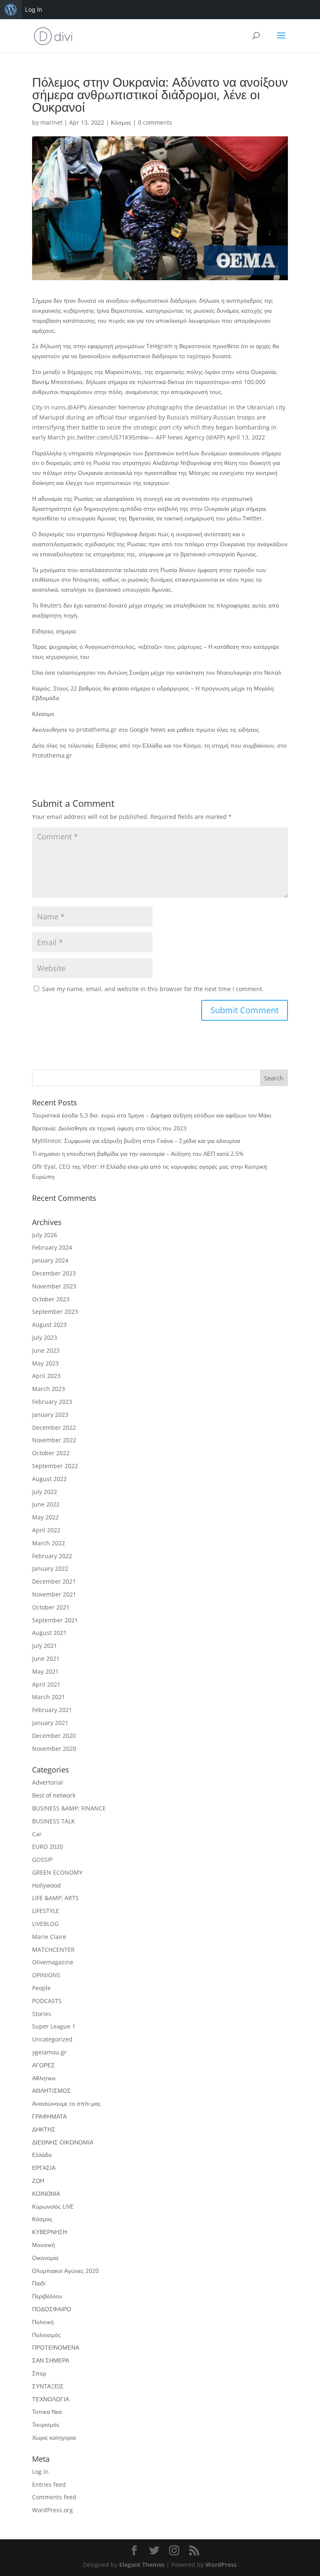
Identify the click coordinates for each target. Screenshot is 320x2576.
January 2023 (50, 1415)
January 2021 (50, 1723)
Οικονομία (45, 2258)
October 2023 (51, 1299)
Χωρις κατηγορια (54, 2437)
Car (37, 1834)
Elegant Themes (142, 2565)
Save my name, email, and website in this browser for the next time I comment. (153, 989)
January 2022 (50, 1568)
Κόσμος (121, 122)
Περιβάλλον (47, 2296)
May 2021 (45, 1671)
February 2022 (52, 1556)
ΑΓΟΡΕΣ (44, 2065)
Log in (40, 2472)
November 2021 (54, 1594)
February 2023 (52, 1402)
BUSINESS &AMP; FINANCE (69, 1808)
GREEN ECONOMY (57, 1872)
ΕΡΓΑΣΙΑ (44, 2168)
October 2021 (51, 1607)
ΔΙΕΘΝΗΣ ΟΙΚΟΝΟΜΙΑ (63, 2142)
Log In (34, 9)
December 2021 (54, 1581)
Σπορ (39, 2373)
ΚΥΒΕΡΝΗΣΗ (50, 2232)
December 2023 (54, 1273)
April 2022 (46, 1530)
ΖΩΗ (38, 2181)
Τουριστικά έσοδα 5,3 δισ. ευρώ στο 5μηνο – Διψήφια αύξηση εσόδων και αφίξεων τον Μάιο (152, 1115)
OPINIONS (46, 1975)
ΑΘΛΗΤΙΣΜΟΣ (51, 2090)
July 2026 (45, 1235)
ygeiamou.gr (49, 2052)
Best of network (54, 1795)
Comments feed (54, 2497)
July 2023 (45, 1337)
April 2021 (46, 1684)
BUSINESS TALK (54, 1821)
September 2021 (55, 1620)
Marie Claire (49, 1937)
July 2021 (45, 1646)
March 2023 (49, 1389)
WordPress (221, 2565)
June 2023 (46, 1350)
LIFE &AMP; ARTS (55, 1898)
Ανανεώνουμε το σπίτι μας (66, 2103)
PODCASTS (47, 2001)
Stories (42, 2014)
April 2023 (46, 1376)
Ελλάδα (42, 2155)
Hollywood (46, 1885)
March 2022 (49, 1543)
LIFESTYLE (46, 1911)
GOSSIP (42, 1859)
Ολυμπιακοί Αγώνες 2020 (65, 2271)
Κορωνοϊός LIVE (53, 2206)
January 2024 (50, 1260)
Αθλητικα (44, 2078)
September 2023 (55, 1312)
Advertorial (47, 1782)
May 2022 (45, 1517)
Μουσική (44, 2245)
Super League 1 (54, 2026)
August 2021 (49, 1633)
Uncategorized (52, 2039)
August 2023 (49, 1324)
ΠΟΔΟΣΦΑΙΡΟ (52, 2309)
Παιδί (39, 2283)
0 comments (155, 122)
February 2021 (52, 1710)
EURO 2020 (47, 1847)
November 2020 (54, 1749)
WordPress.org (52, 2510)
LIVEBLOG (45, 1924)
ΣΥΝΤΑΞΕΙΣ (48, 2386)
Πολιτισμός (46, 2335)
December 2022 (54, 1427)
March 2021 (49, 1697)
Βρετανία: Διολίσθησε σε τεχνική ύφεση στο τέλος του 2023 (109, 1128)
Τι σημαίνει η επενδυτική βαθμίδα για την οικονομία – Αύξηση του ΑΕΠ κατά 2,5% (138, 1154)
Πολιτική (43, 2322)
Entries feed (49, 2484)
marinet (51, 122)
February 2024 (52, 1247)
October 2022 (51, 1453)
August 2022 (49, 1479)
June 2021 (46, 1658)
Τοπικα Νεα (47, 2412)
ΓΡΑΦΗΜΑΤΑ (49, 2116)
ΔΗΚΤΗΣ (44, 2129)
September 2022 (55, 1466)
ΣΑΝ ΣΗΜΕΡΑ (51, 2360)
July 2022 (45, 1492)
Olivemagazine (53, 1962)
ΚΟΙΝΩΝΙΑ (46, 2193)
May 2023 (45, 1363)
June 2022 (46, 1504)
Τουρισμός (46, 2424)
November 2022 (54, 1440)
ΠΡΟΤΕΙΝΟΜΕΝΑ (56, 2347)
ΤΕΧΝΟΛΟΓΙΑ (51, 2399)
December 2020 (54, 1736)
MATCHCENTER (53, 1950)
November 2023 (54, 1286)
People (41, 1988)
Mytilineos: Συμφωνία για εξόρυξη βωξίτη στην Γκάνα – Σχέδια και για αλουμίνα (136, 1141)
